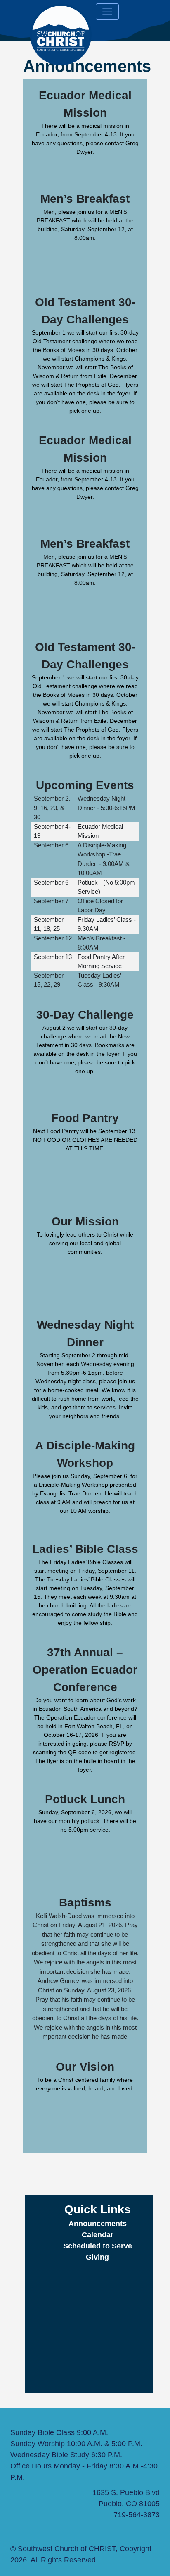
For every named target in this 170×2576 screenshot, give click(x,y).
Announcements (98, 2224)
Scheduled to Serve (98, 2246)
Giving (97, 2257)
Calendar (98, 2235)
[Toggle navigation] (107, 12)
